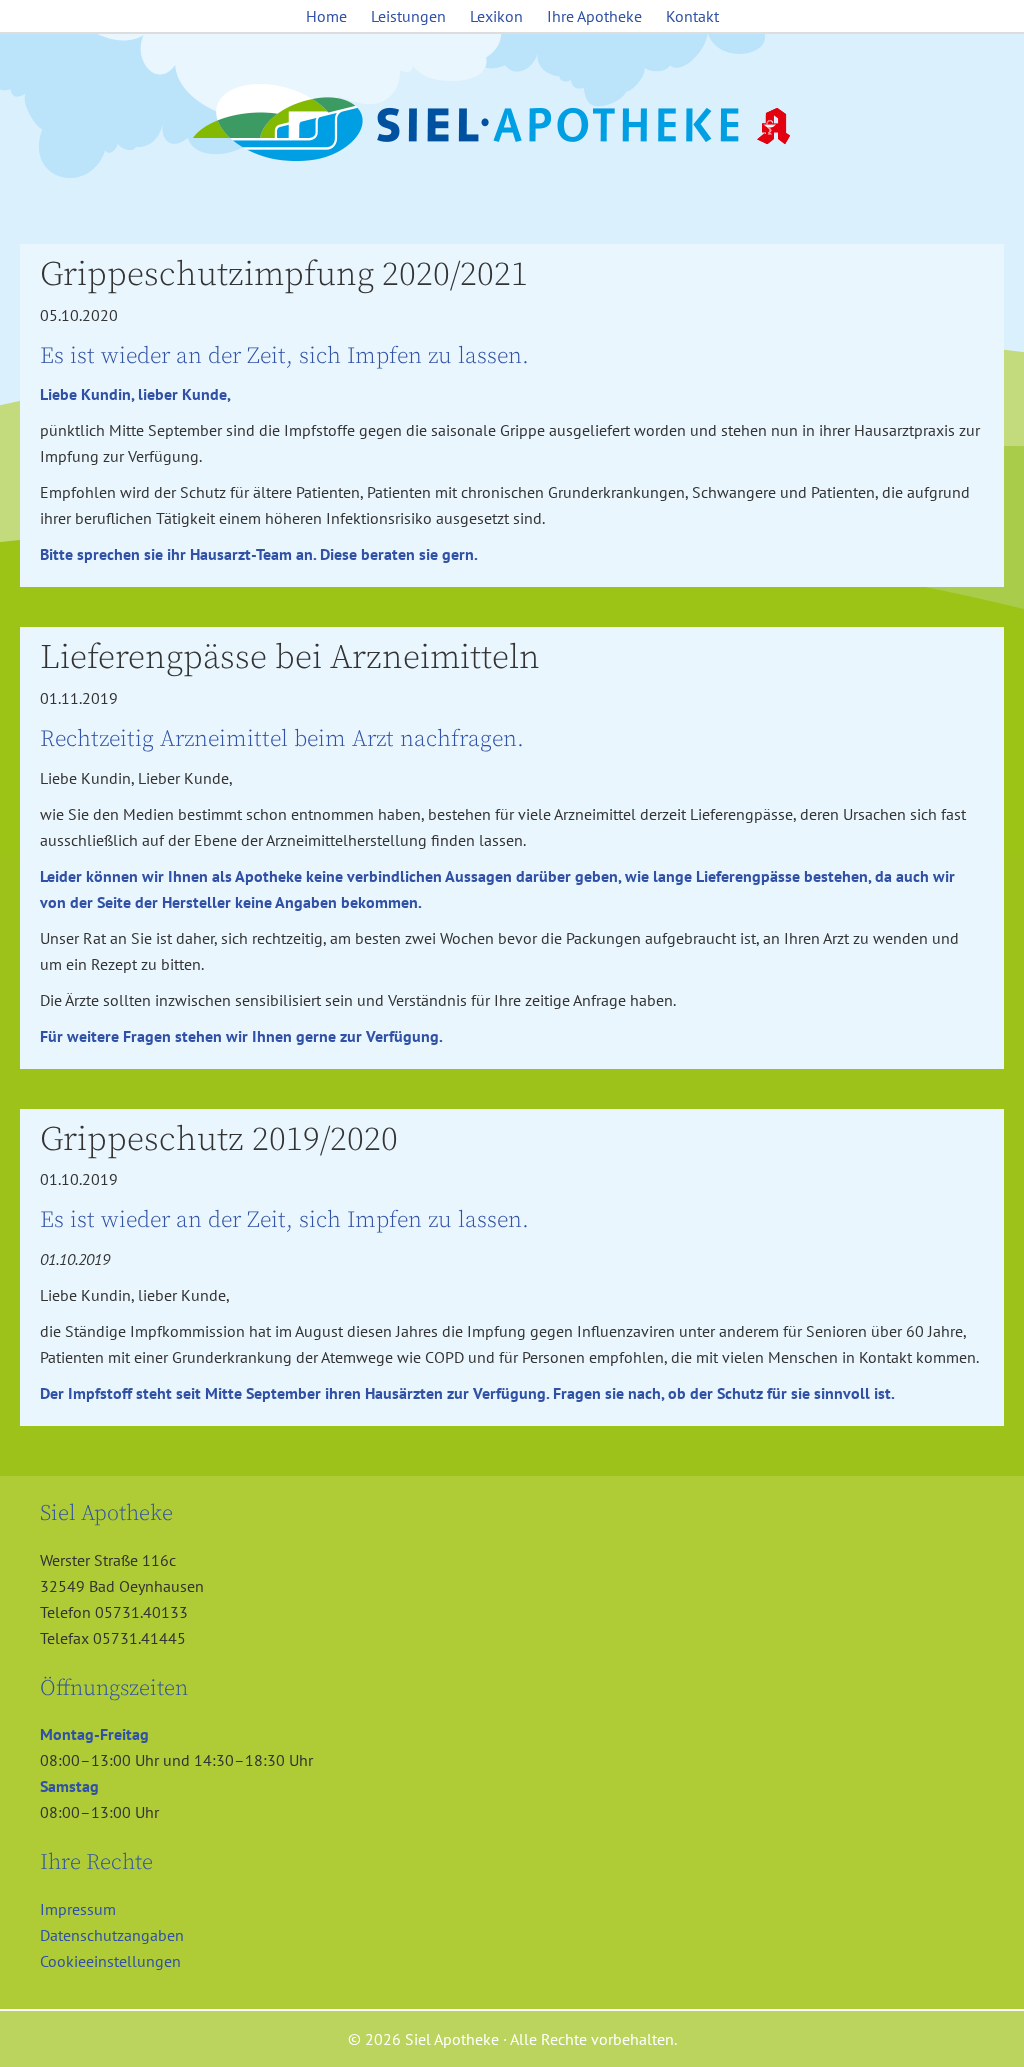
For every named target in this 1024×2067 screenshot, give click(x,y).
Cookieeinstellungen (110, 1961)
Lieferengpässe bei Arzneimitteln (290, 658)
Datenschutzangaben (112, 1935)
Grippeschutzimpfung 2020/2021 (284, 275)
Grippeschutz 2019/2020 (219, 1140)
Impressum (78, 1909)
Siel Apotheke (512, 124)
